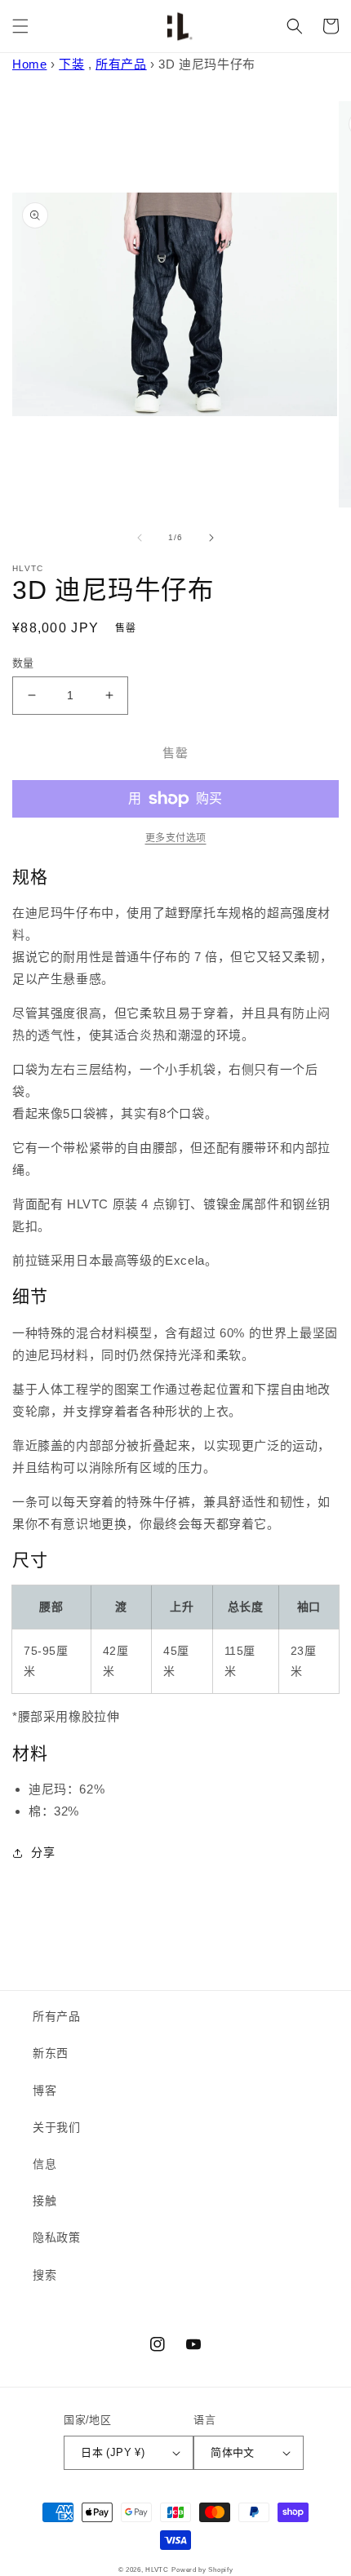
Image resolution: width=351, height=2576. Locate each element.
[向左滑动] (140, 538)
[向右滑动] (211, 538)
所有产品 (121, 64)
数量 (23, 663)
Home (29, 64)
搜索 (44, 2275)
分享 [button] (43, 1852)
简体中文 (233, 2452)
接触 (44, 2201)
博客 (44, 2091)
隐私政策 (56, 2237)
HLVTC (157, 2569)
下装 (71, 64)
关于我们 (56, 2127)
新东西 (51, 2053)
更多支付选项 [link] (176, 838)
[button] (20, 26)
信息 (44, 2164)
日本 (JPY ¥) (113, 2452)
